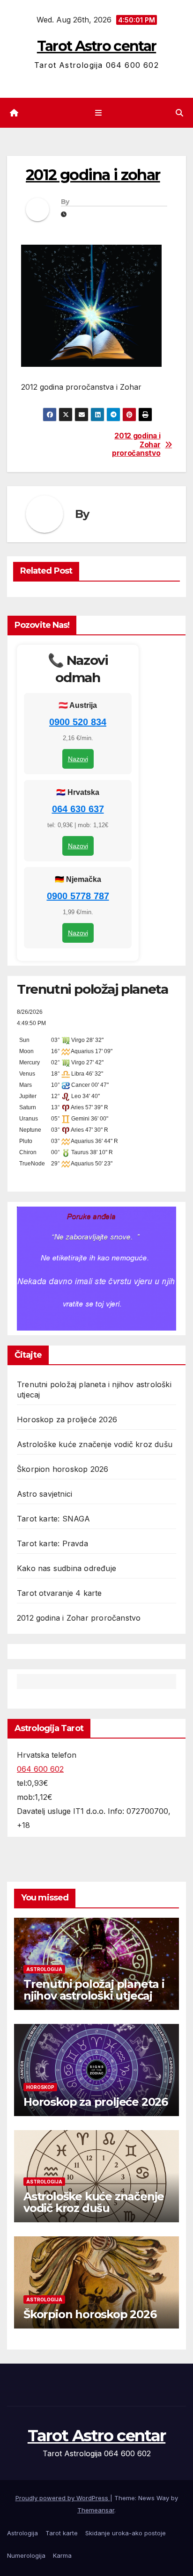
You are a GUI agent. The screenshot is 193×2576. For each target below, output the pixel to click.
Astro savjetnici (45, 1494)
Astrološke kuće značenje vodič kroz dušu (95, 1444)
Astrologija (44, 1969)
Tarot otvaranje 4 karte (59, 1593)
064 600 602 (40, 1769)
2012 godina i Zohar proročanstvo (136, 445)
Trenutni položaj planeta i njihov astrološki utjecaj (94, 1990)
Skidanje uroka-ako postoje (126, 2533)
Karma (62, 2555)
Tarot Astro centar (96, 46)
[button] (179, 113)
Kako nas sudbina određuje (67, 1568)
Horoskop (40, 2087)
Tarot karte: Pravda (52, 1543)
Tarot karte (62, 2533)
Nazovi (78, 759)
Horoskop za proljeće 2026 (67, 1419)
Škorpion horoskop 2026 (63, 1469)
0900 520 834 (78, 722)
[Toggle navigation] (98, 113)
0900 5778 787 (78, 896)
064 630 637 (78, 809)
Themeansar (96, 2510)
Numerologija (26, 2555)
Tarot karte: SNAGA (54, 1519)
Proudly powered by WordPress (63, 2498)
